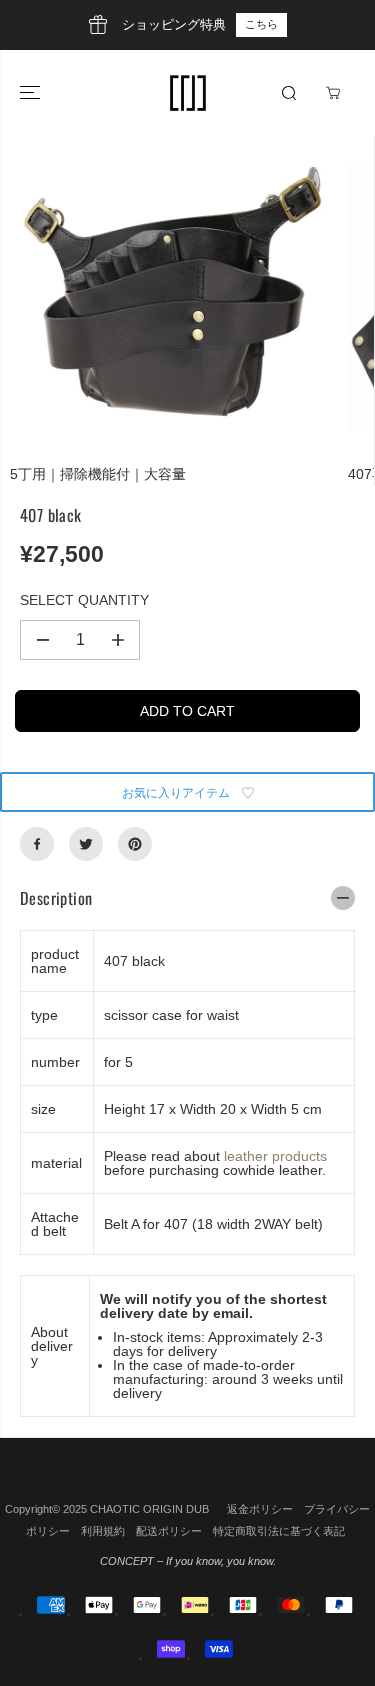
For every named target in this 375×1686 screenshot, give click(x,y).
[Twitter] (86, 844)
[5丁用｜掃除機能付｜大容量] (174, 300)
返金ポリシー (260, 1509)
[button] (32, 93)
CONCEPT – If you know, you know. (188, 1561)
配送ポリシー (169, 1531)
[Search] (289, 93)
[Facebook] (37, 844)
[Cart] (333, 93)
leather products (275, 1156)
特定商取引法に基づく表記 (279, 1531)
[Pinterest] (135, 844)
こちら (261, 24)
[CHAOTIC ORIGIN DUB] (188, 93)
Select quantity (84, 600)
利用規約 (103, 1531)
